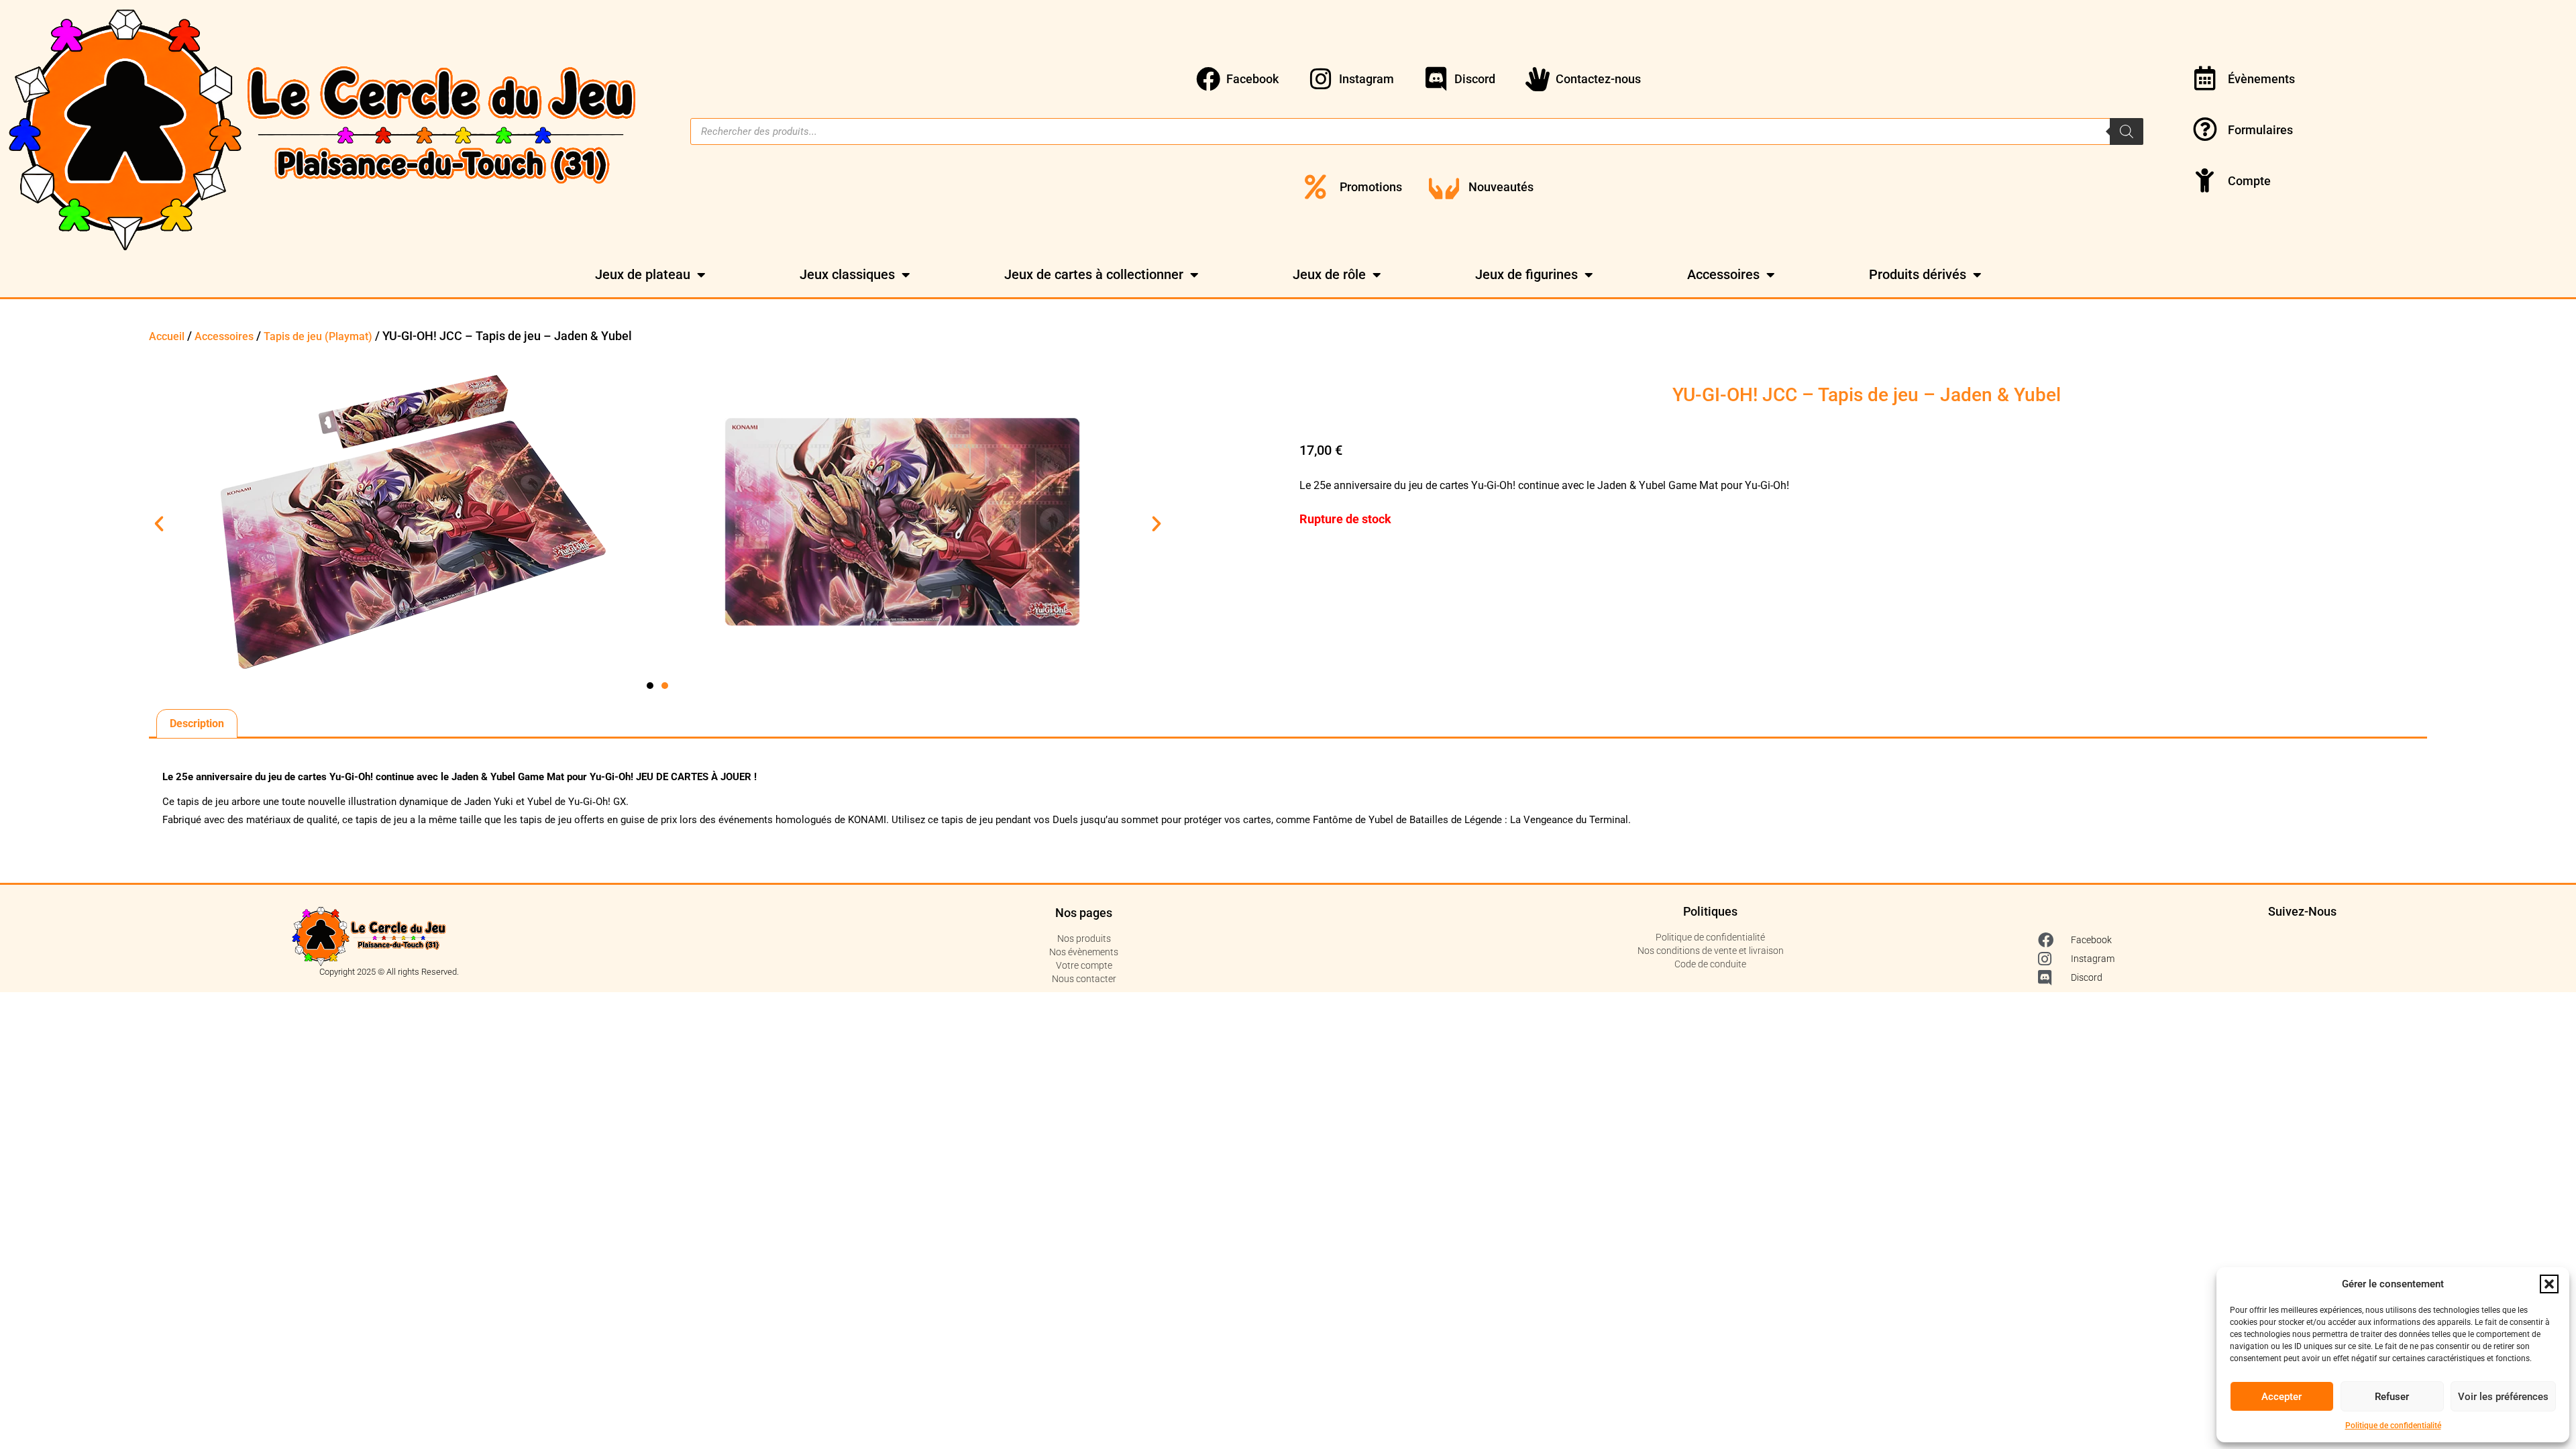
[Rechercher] (2127, 131)
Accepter (2282, 1397)
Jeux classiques (847, 274)
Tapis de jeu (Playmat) (318, 336)
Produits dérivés (1918, 274)
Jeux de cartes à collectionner (1094, 274)
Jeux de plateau (643, 274)
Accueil (167, 336)
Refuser (2392, 1397)
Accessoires (1723, 274)
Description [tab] (197, 723)
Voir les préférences (2503, 1397)
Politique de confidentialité (2393, 1426)
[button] (2549, 1284)
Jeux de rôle (1329, 274)
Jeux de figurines (1526, 274)
